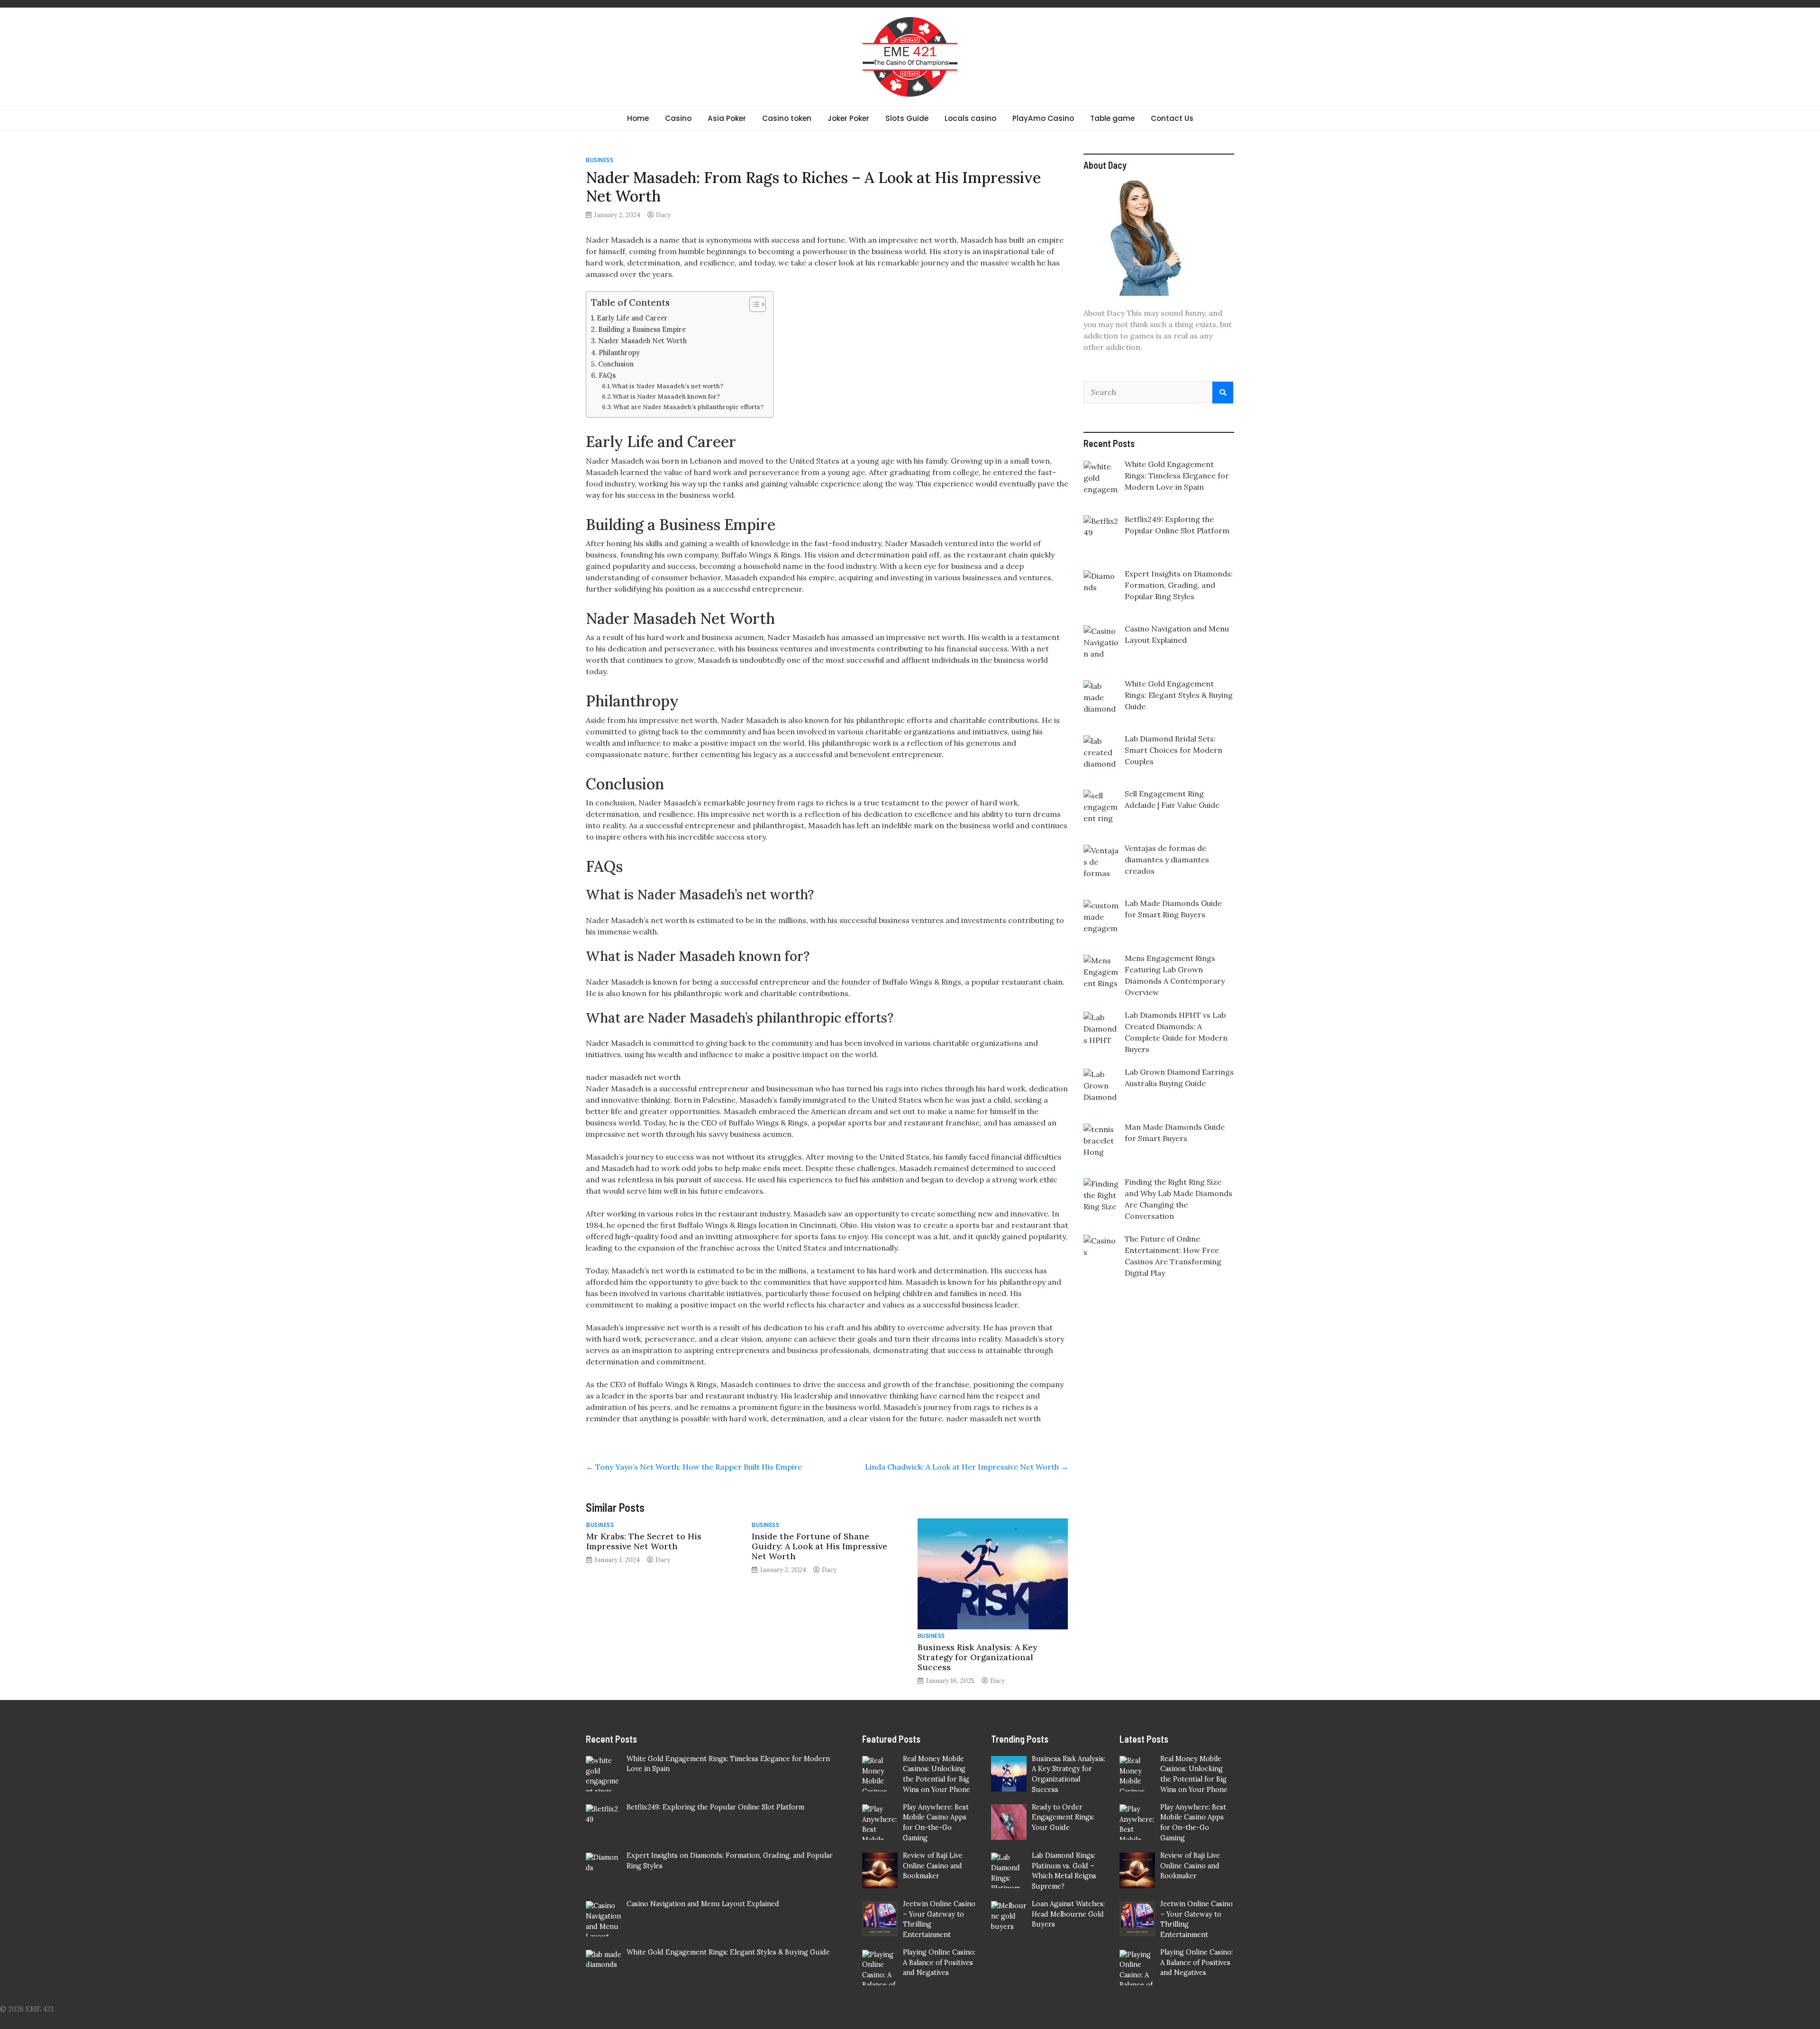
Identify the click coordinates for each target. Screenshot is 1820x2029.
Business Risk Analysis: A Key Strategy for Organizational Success (977, 1657)
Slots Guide (907, 118)
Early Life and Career (632, 318)
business (600, 160)
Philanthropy (619, 352)
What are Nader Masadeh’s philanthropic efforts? (688, 407)
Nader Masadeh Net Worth (642, 341)
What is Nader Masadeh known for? (666, 397)
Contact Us (1172, 118)
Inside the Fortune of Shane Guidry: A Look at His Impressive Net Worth (819, 1546)
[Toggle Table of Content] (753, 304)
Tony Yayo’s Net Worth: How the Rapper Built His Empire (694, 1467)
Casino (678, 118)
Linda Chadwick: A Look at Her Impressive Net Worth (967, 1467)
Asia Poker (727, 118)
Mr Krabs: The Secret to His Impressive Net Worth (644, 1541)
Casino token (787, 118)
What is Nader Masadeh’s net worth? (668, 386)
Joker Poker (848, 118)
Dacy (663, 215)
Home (638, 118)
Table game (1112, 118)
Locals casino (970, 118)
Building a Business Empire (642, 329)
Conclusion (616, 364)
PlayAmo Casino (1043, 118)
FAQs (607, 375)
